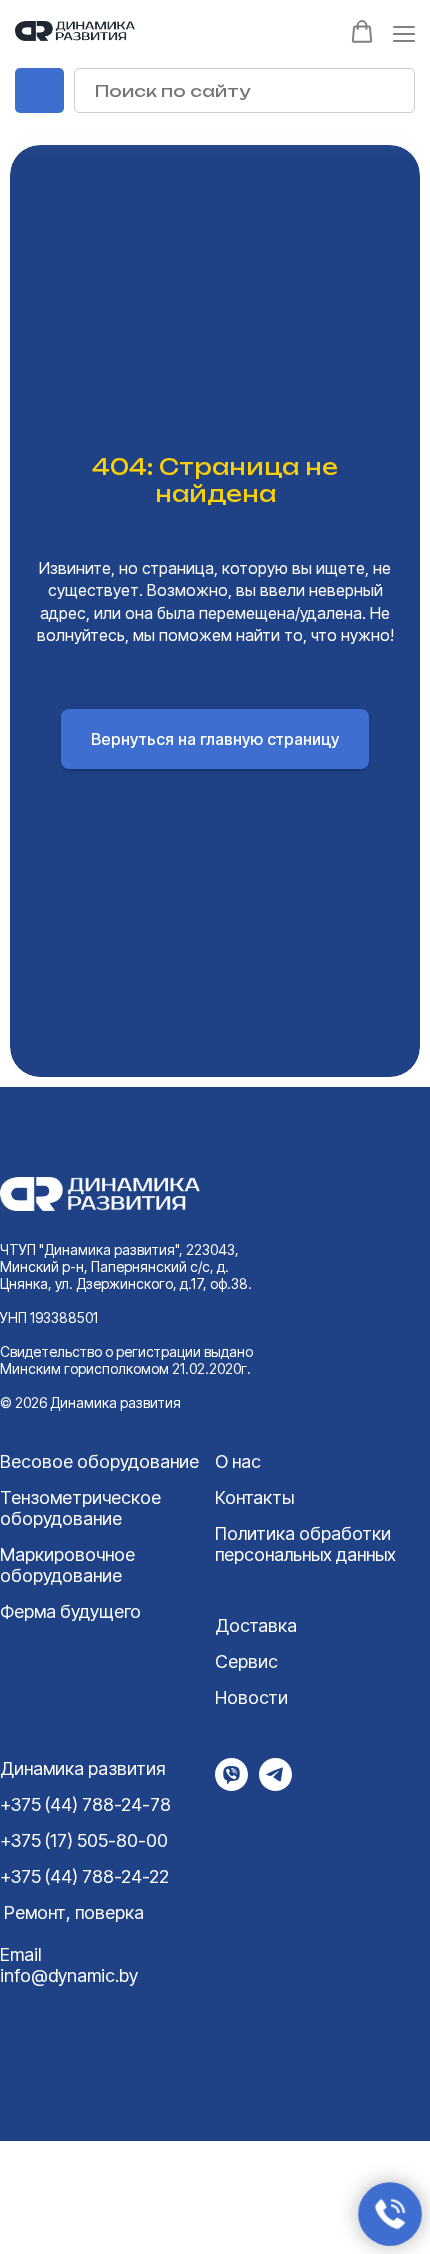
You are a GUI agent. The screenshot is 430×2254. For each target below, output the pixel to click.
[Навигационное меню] (404, 33)
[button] (362, 32)
